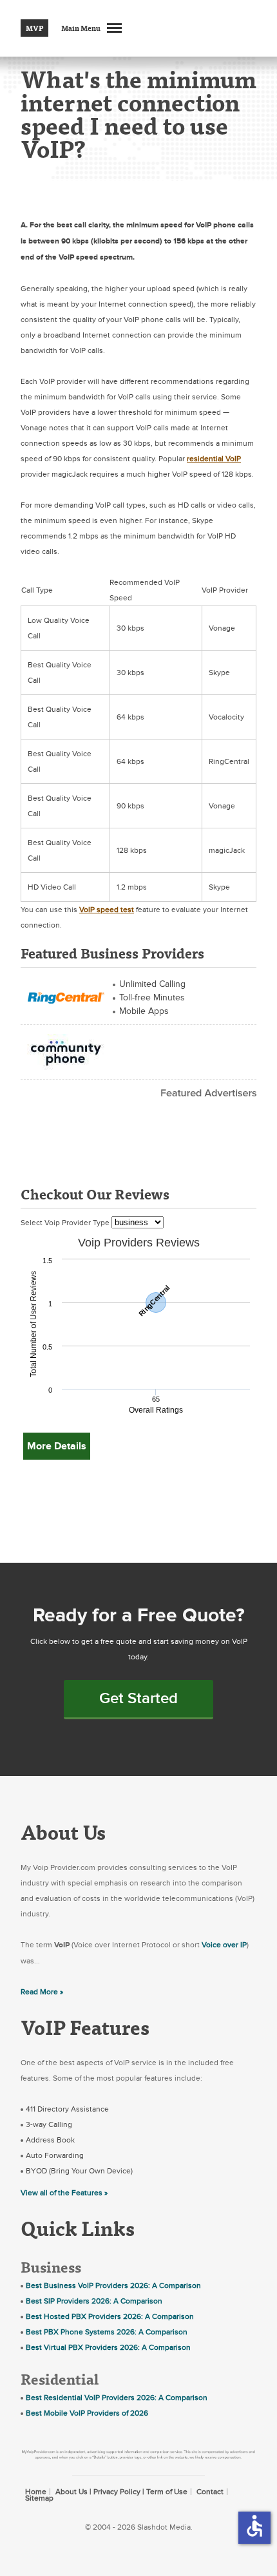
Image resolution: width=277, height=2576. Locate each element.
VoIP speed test (107, 910)
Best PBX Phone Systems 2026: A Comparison (107, 2332)
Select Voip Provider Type (66, 1223)
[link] (66, 996)
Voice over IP (224, 1945)
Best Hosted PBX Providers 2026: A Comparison (110, 2316)
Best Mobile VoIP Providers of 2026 (87, 2413)
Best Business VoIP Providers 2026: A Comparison (113, 2285)
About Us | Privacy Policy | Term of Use (121, 2492)
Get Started (138, 1698)
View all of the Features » (64, 2193)
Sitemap (39, 2498)
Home (36, 2492)
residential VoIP (214, 459)
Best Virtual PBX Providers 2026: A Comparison (108, 2347)
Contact (210, 2492)
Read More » (42, 1992)
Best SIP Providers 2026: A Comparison (94, 2301)
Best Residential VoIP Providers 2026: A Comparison (117, 2398)
